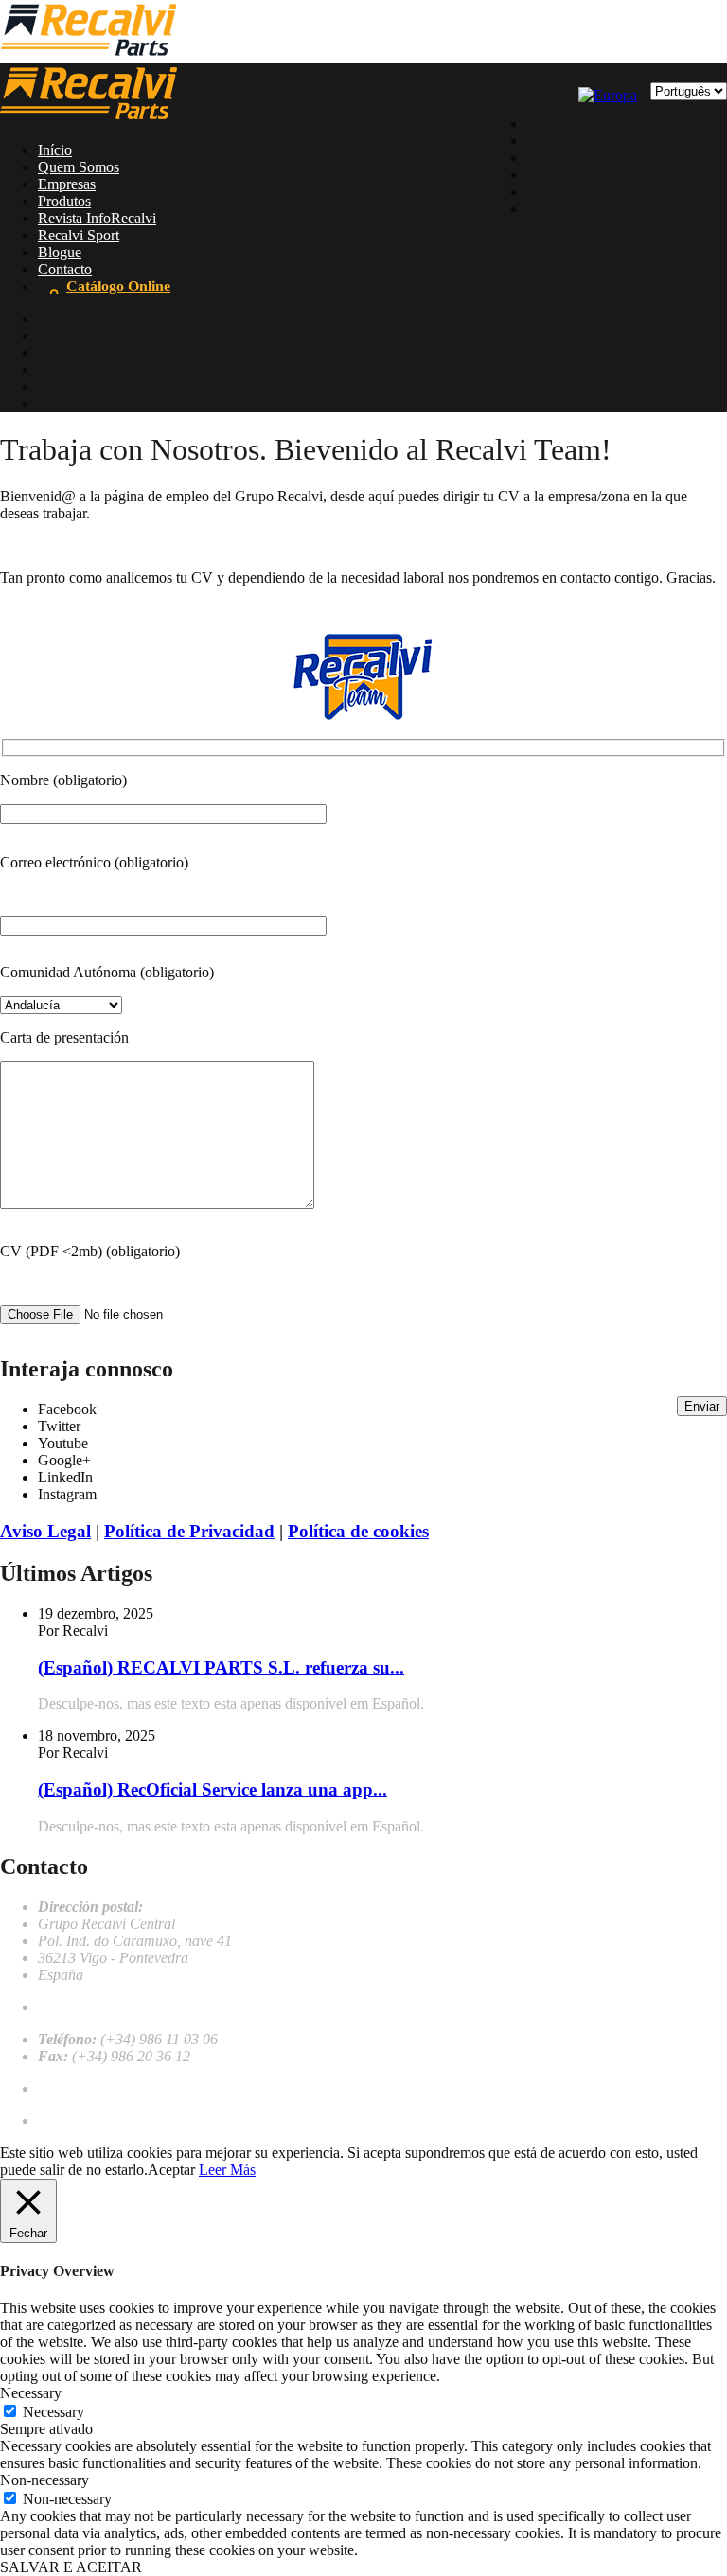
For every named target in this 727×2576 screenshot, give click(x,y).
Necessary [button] (31, 2393)
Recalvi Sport (79, 235)
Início (55, 150)
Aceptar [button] (171, 2170)
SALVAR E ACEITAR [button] (71, 2567)
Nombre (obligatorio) (63, 780)
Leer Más (227, 2170)
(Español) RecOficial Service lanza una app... (213, 1789)
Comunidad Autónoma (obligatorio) (107, 972)
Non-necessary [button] (44, 2480)
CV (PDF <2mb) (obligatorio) (90, 1251)
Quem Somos (79, 167)
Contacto (65, 269)
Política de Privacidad (189, 1531)
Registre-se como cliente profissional (147, 2120)
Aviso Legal (45, 1531)
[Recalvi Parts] (89, 54)
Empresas (67, 184)
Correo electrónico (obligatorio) (94, 862)
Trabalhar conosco (95, 2088)
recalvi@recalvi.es (93, 2007)
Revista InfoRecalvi (97, 218)
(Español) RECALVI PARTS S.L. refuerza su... (221, 1667)
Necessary (53, 2412)
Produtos (64, 201)
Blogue (60, 252)
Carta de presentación (64, 1037)
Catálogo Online (118, 286)
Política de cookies (358, 1531)
